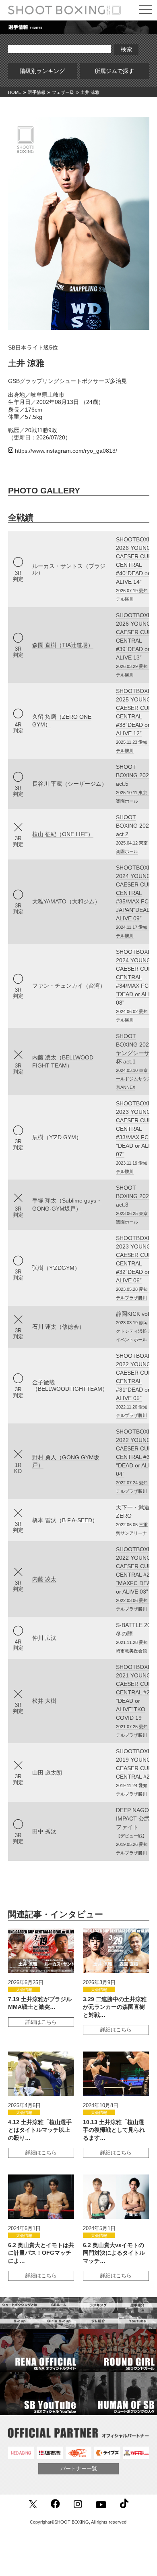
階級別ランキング (45, 71)
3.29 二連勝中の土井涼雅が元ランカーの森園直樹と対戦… (115, 2007)
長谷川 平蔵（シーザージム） (70, 784)
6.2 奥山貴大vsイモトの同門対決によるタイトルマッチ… (114, 2253)
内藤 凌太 (44, 1579)
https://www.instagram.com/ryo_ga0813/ (66, 451)
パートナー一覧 (79, 2469)
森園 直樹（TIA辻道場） (63, 645)
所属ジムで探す (117, 71)
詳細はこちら (41, 2022)
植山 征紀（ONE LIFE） (63, 834)
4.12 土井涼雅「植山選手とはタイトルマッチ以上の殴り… (40, 2130)
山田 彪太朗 (47, 1773)
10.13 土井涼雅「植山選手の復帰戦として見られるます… (114, 2130)
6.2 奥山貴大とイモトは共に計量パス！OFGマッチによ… (41, 2253)
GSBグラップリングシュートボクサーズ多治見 (67, 381)
